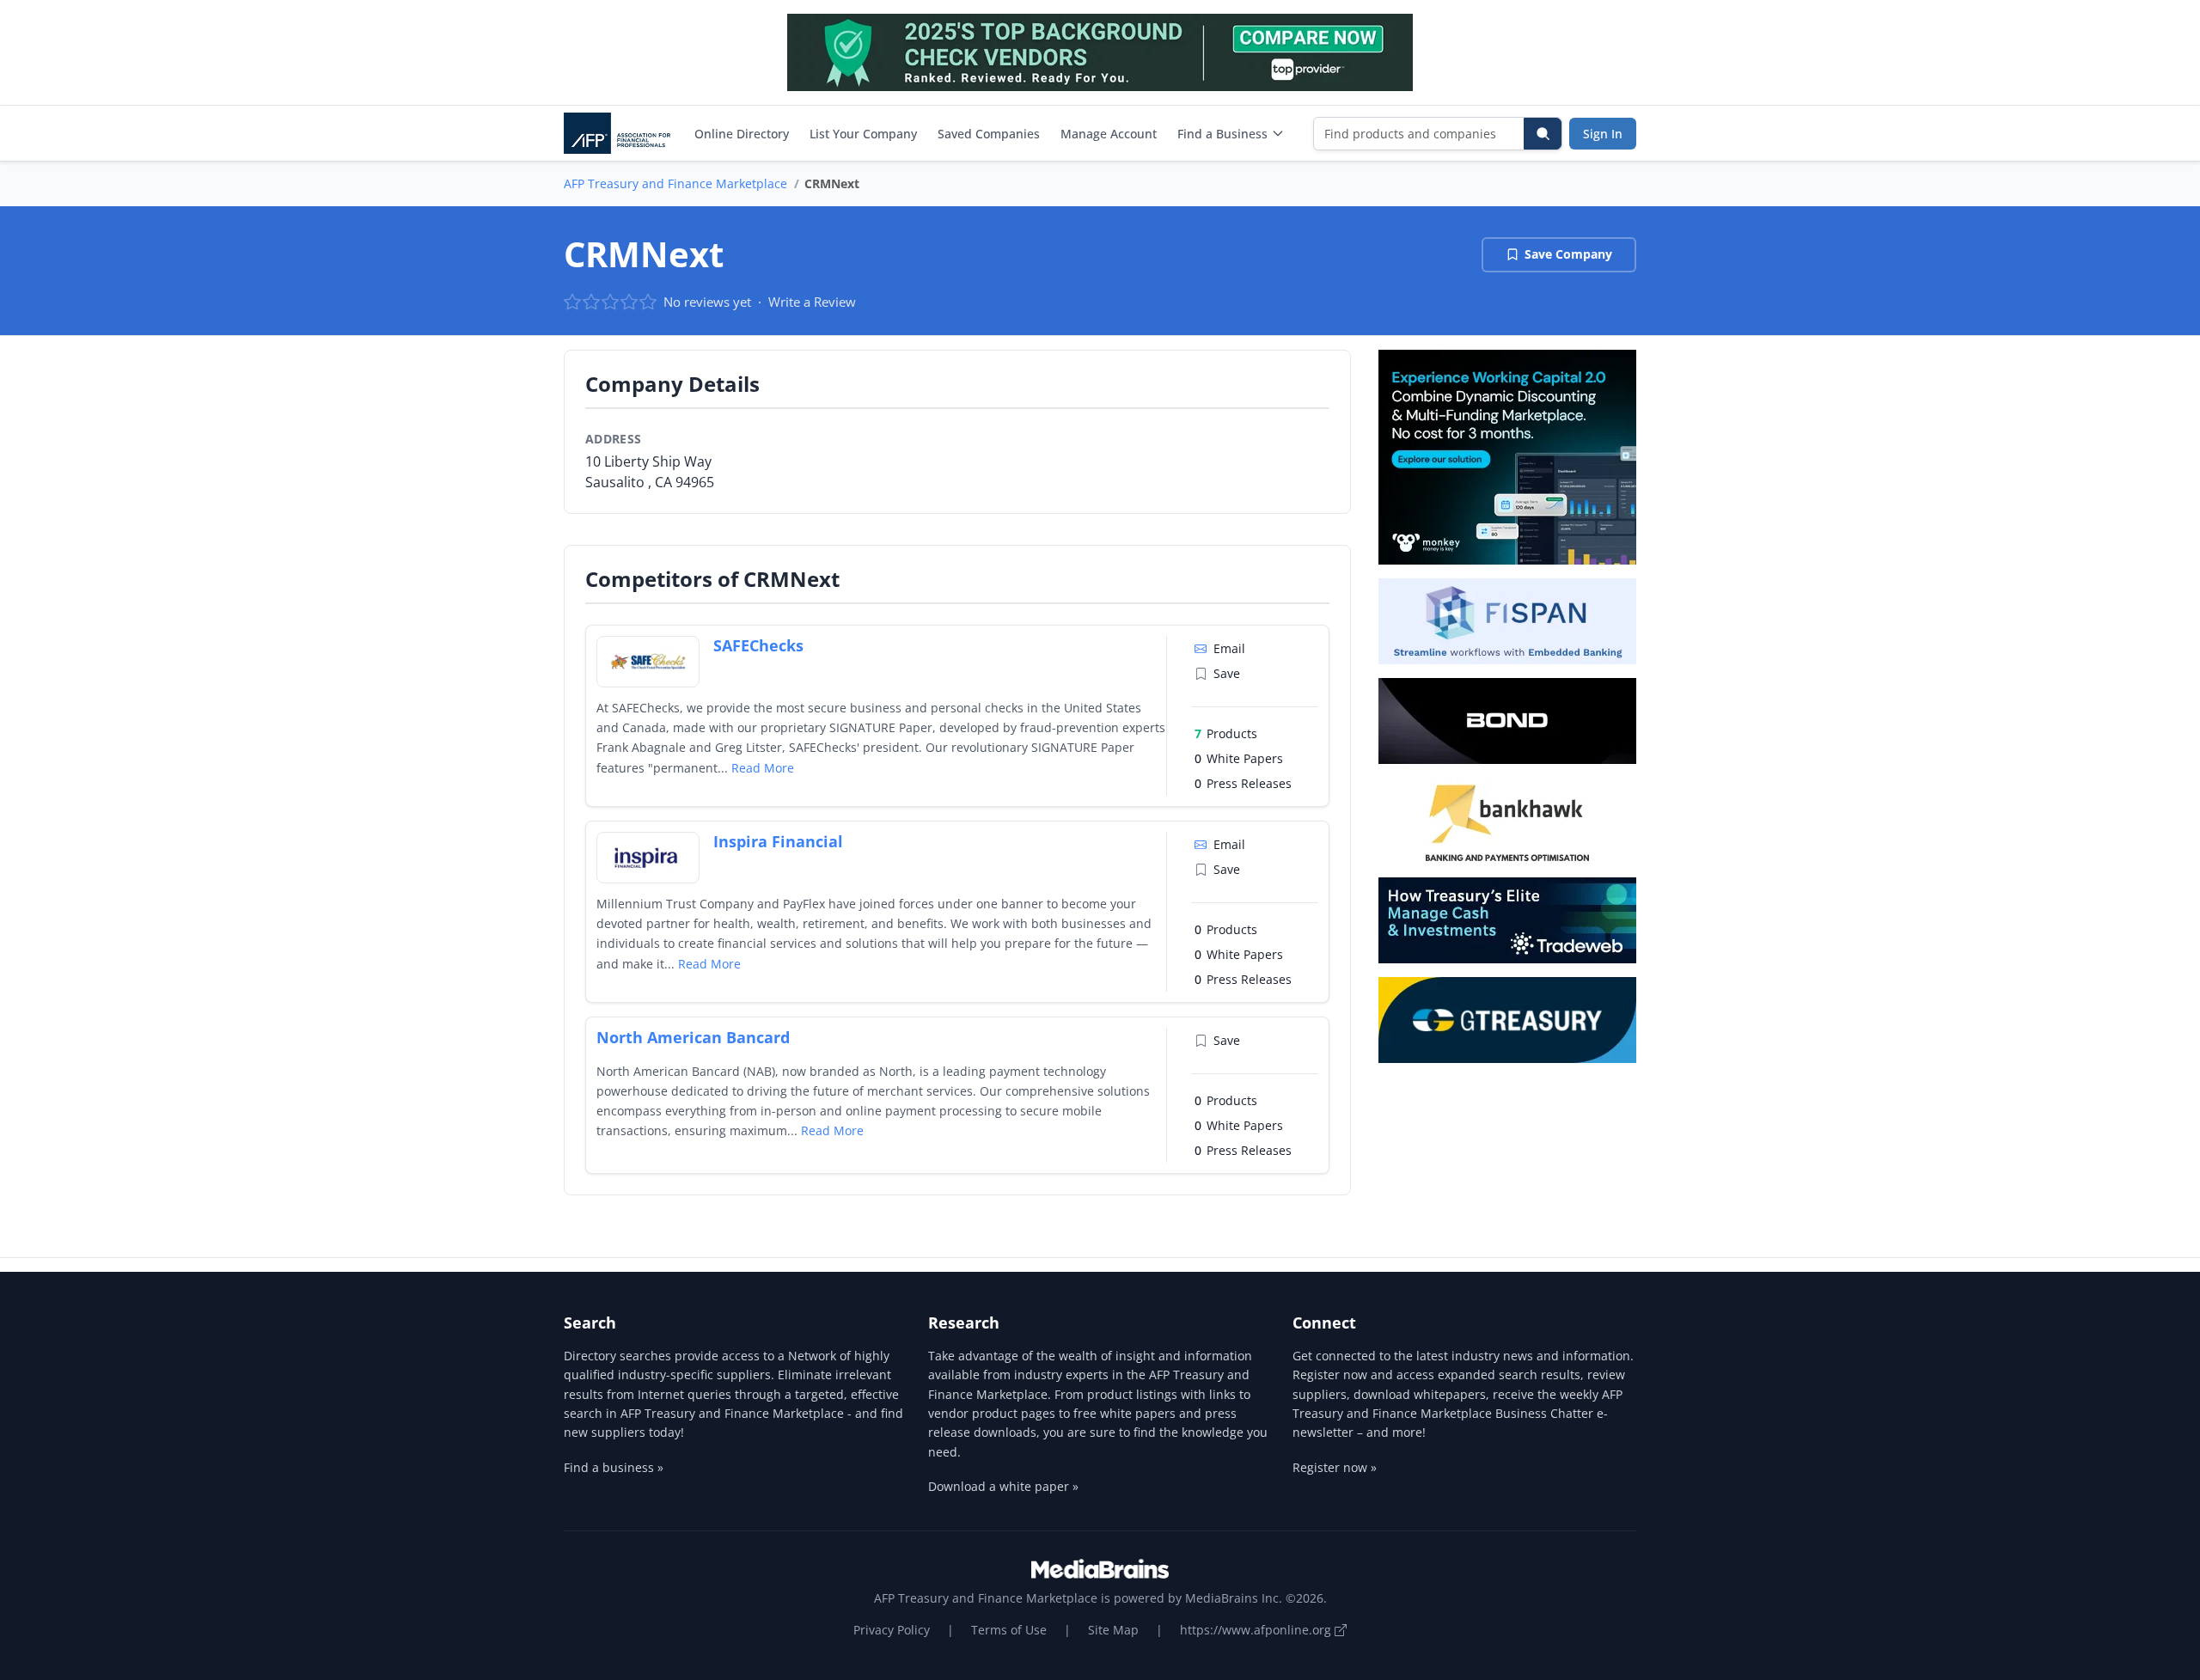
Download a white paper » (1003, 1486)
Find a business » (614, 1467)
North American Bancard (693, 1037)
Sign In (1603, 134)
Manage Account (1109, 134)
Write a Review (812, 302)
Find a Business (1222, 134)
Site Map (1113, 1630)
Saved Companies (989, 134)
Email (1229, 648)
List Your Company (863, 134)
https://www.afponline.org (1257, 1630)
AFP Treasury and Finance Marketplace (675, 183)
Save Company (1568, 254)
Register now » (1335, 1467)
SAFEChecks (758, 645)
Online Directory (742, 134)
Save (1227, 673)
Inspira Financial (778, 841)
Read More (763, 768)
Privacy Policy (892, 1630)
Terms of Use (1009, 1630)
